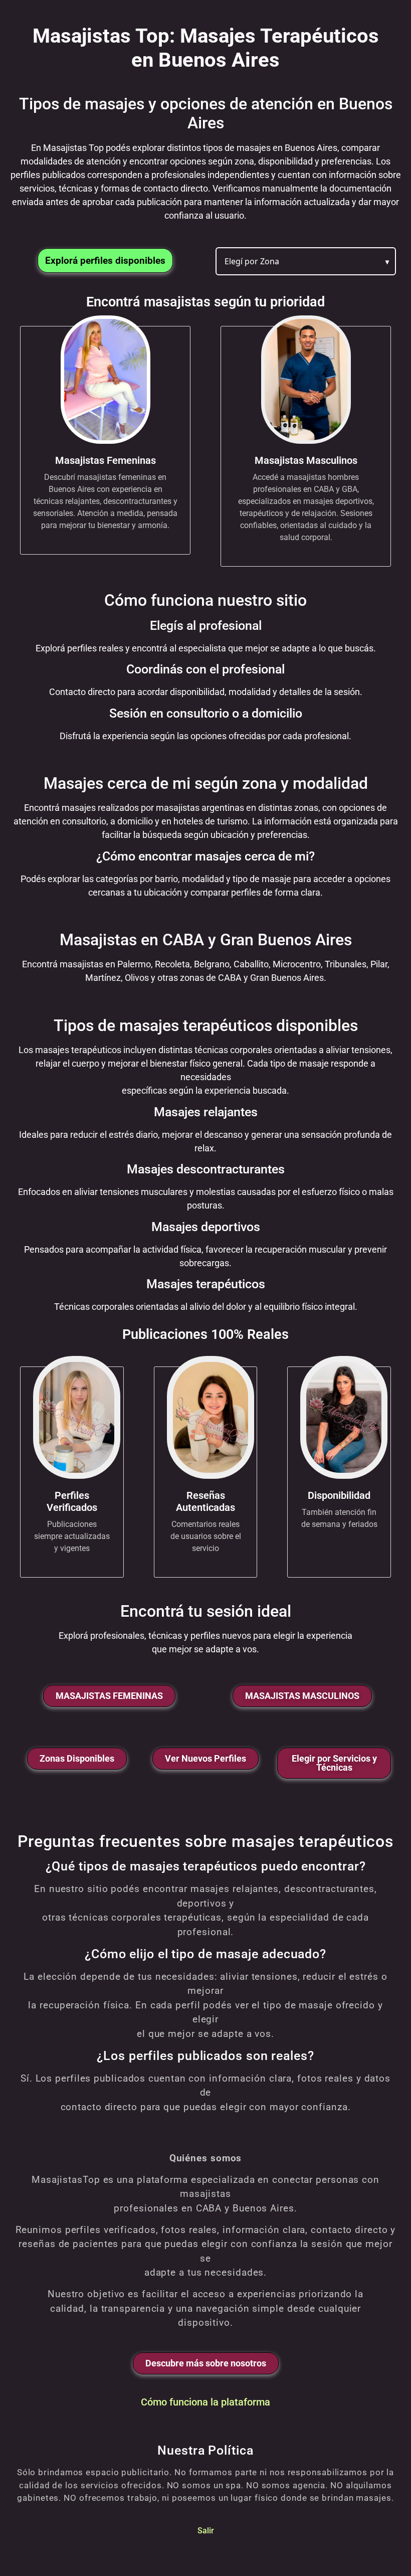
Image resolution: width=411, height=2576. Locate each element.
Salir (206, 2530)
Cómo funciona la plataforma (205, 2402)
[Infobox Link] (105, 436)
